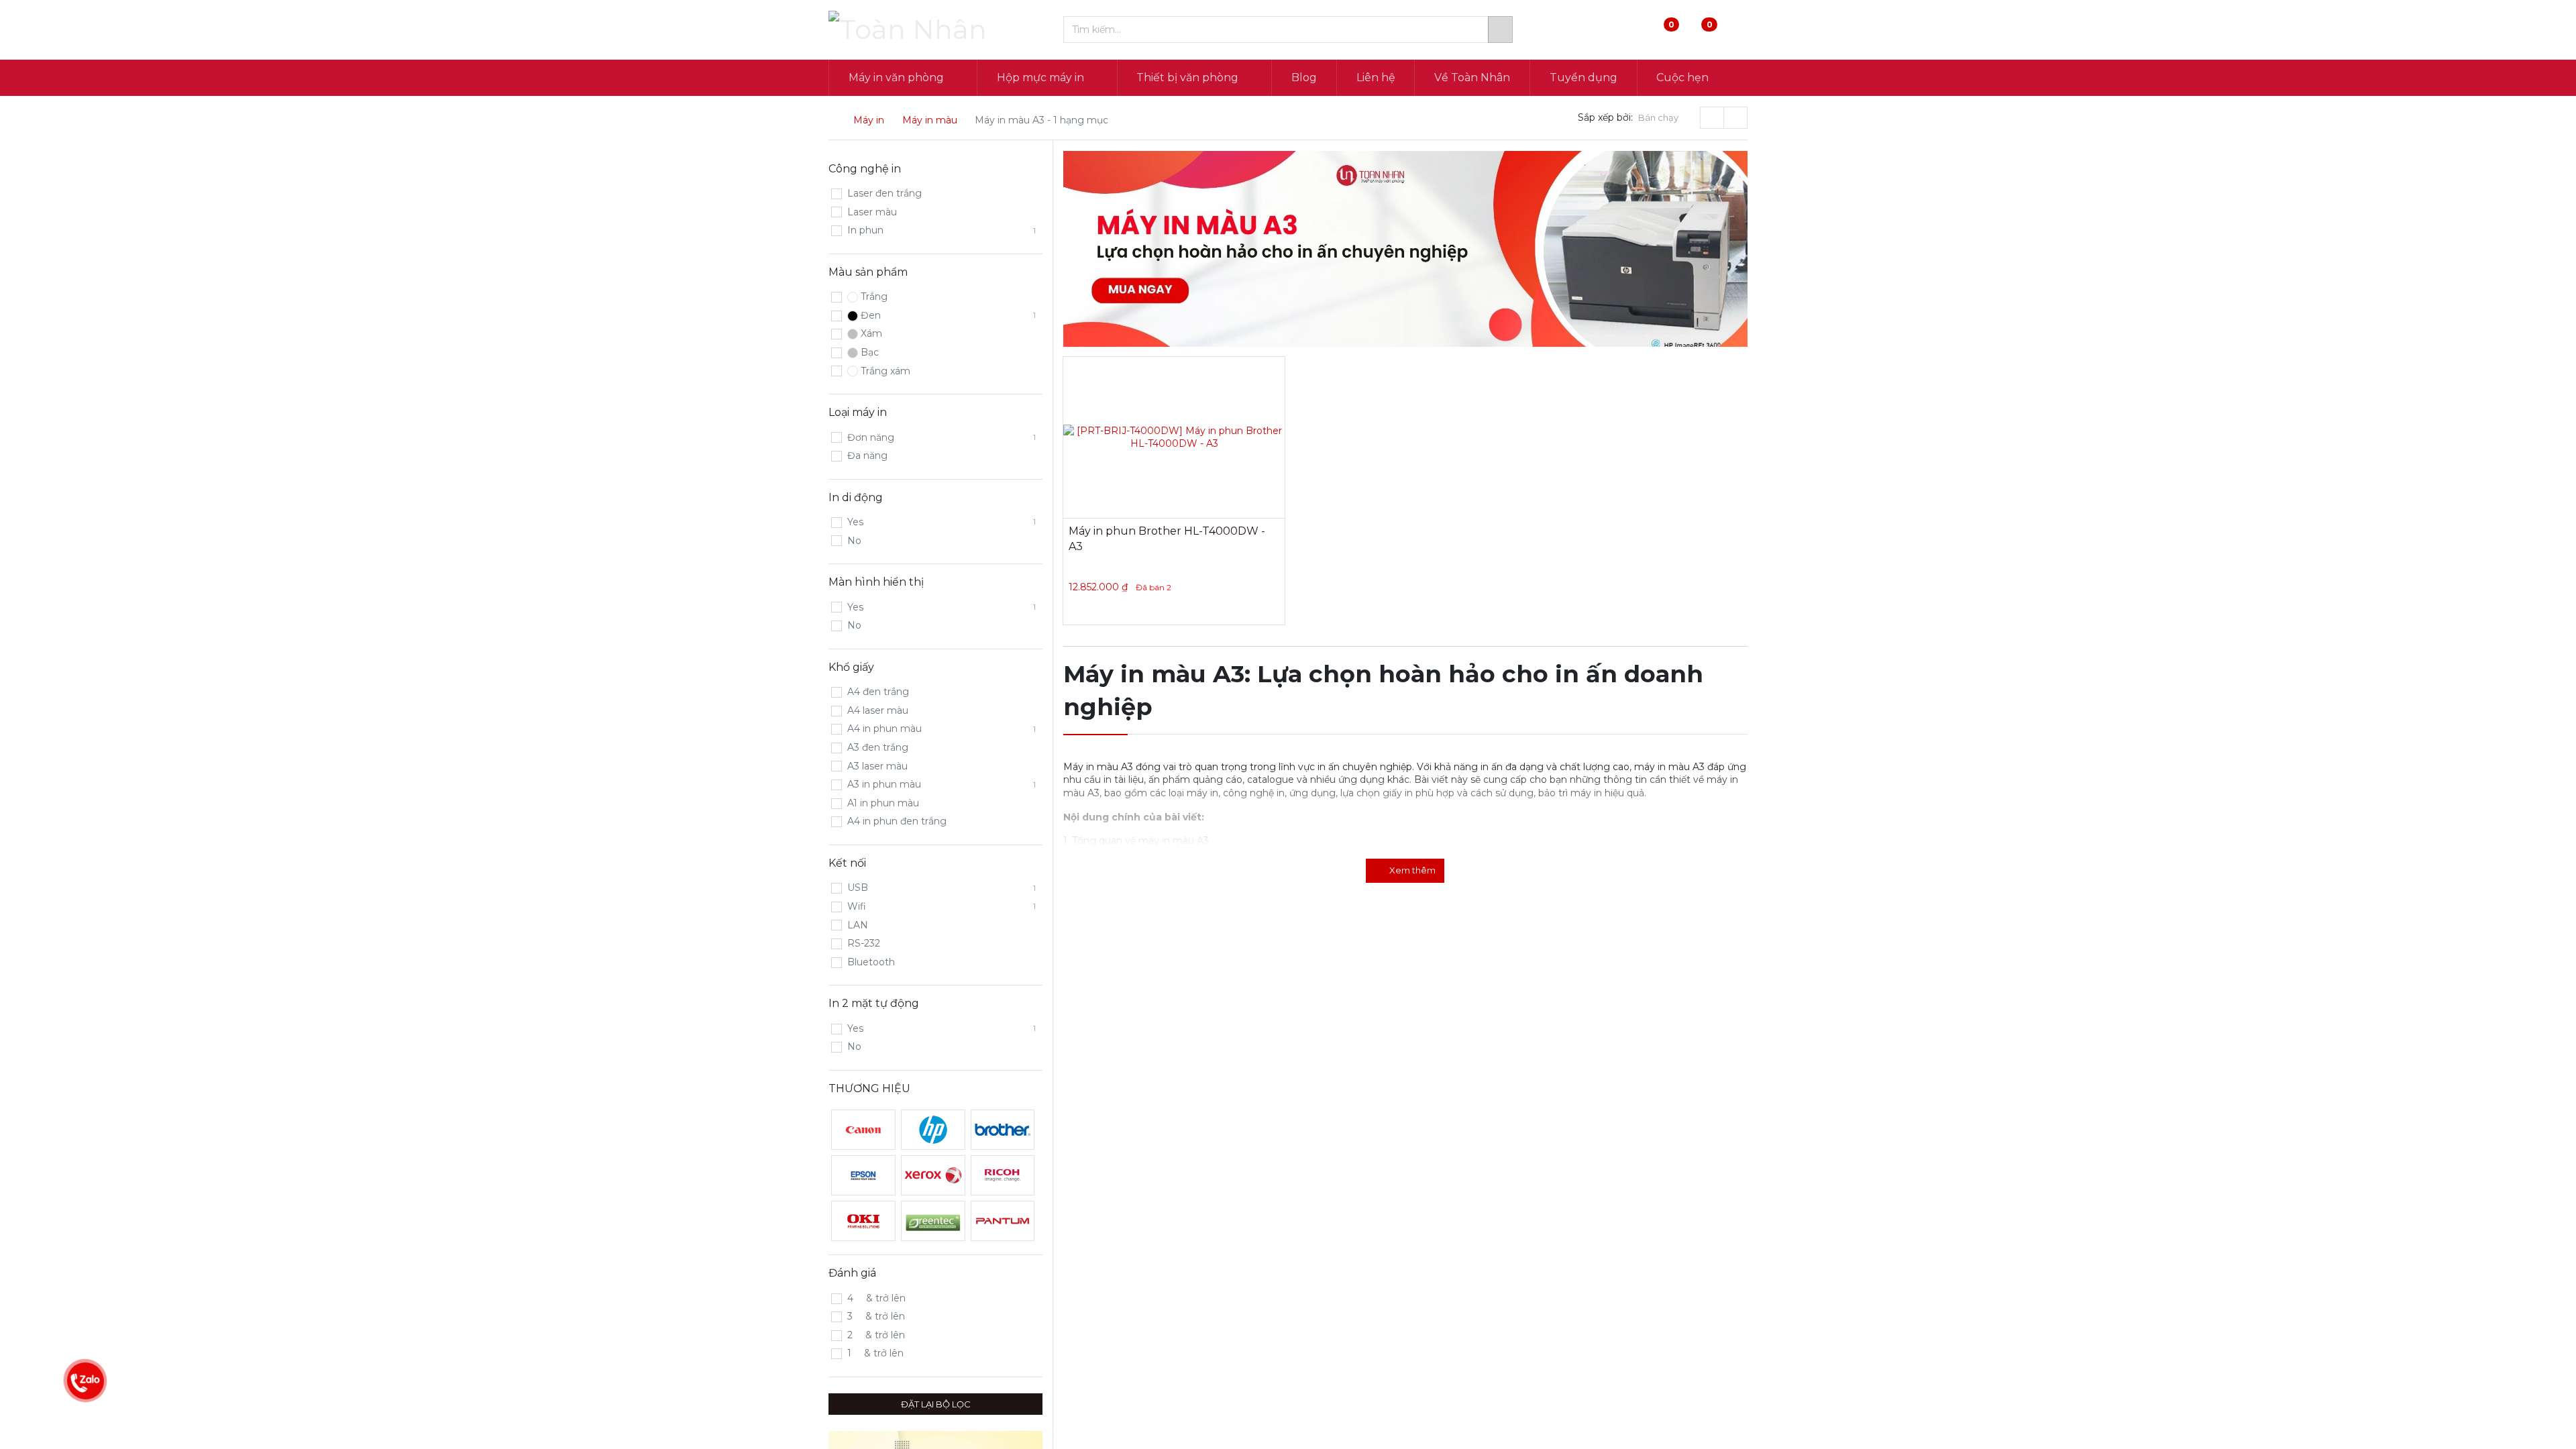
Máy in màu (930, 120)
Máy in (869, 120)
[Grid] (1712, 117)
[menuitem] (1304, 78)
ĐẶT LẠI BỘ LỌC (936, 1404)
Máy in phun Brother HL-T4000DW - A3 (1167, 538)
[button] (1664, 118)
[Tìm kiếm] (1500, 30)
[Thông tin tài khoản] (1736, 30)
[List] (1735, 117)
